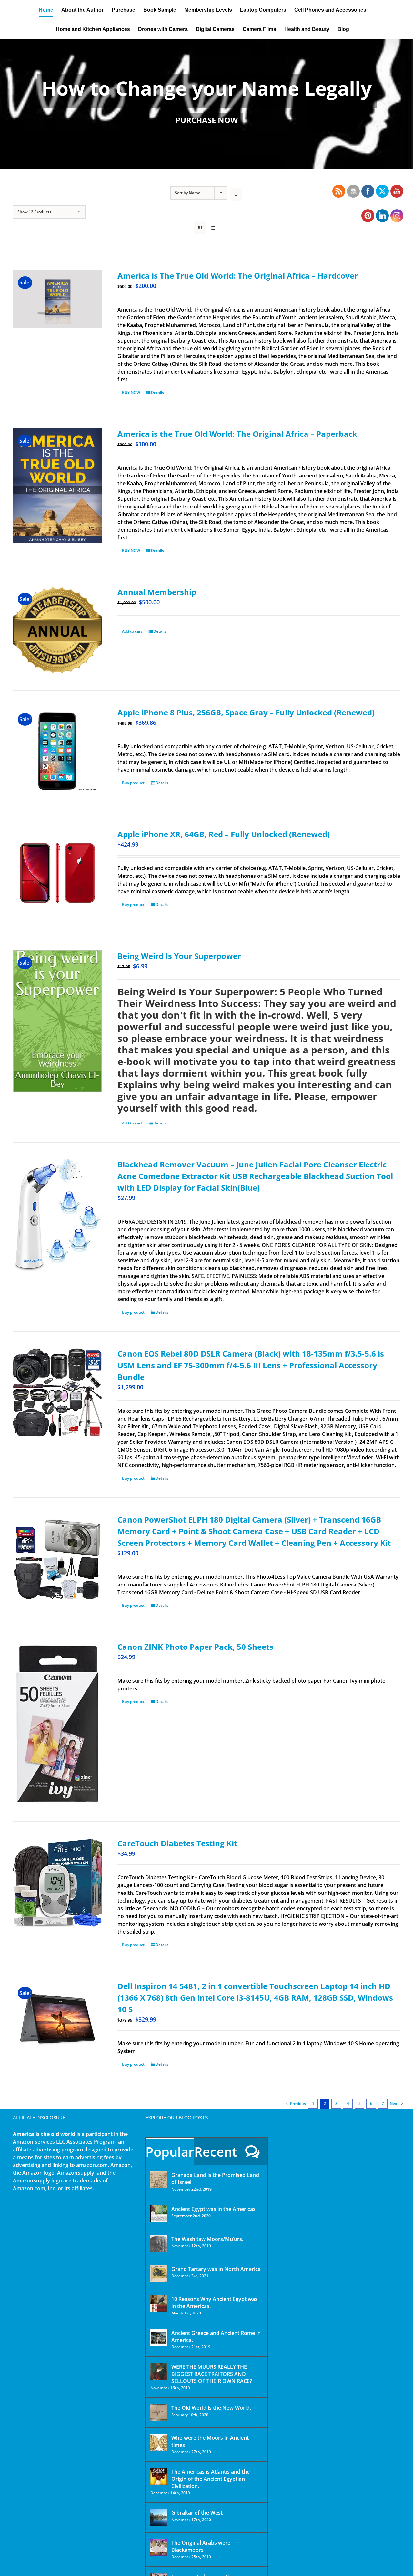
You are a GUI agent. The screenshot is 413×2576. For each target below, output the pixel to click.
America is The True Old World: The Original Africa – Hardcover (238, 276)
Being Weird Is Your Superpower (179, 956)
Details (157, 392)
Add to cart (132, 631)
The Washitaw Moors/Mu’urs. (207, 2239)
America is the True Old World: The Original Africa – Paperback (237, 434)
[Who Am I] (206, 104)
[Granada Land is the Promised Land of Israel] (159, 2180)
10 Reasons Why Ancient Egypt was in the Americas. (214, 2303)
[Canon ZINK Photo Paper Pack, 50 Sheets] (57, 1723)
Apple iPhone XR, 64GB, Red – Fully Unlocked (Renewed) (224, 834)
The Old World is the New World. (211, 2408)
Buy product (133, 783)
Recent (216, 2152)
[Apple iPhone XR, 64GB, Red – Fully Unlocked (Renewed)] (57, 873)
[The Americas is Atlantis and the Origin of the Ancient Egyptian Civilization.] (159, 2477)
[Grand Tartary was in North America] (159, 2274)
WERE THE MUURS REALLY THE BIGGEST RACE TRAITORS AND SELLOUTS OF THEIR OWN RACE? (212, 2374)
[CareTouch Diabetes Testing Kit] (57, 1882)
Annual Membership (157, 592)
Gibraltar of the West (197, 2513)
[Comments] (252, 2151)
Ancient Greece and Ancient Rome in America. (216, 2336)
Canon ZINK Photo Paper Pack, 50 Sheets (195, 1647)
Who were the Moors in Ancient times (210, 2441)
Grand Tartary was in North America (216, 2269)
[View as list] (213, 228)
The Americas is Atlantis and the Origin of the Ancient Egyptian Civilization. (211, 2479)
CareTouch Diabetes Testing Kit (177, 1843)
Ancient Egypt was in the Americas (213, 2209)
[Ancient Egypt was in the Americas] (159, 2214)
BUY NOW (131, 392)
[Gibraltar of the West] (159, 2518)
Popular (170, 2152)
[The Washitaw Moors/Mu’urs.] (159, 2244)
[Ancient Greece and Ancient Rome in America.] (159, 2338)
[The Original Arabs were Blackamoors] (159, 2548)
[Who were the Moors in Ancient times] (159, 2443)
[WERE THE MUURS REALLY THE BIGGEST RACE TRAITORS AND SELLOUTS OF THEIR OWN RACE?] (159, 2372)
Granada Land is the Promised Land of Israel (215, 2179)
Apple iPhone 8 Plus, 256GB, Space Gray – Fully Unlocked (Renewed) (246, 712)
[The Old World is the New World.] (159, 2413)
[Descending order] (236, 195)
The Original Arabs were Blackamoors (201, 2546)
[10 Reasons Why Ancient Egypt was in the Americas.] (159, 2304)
